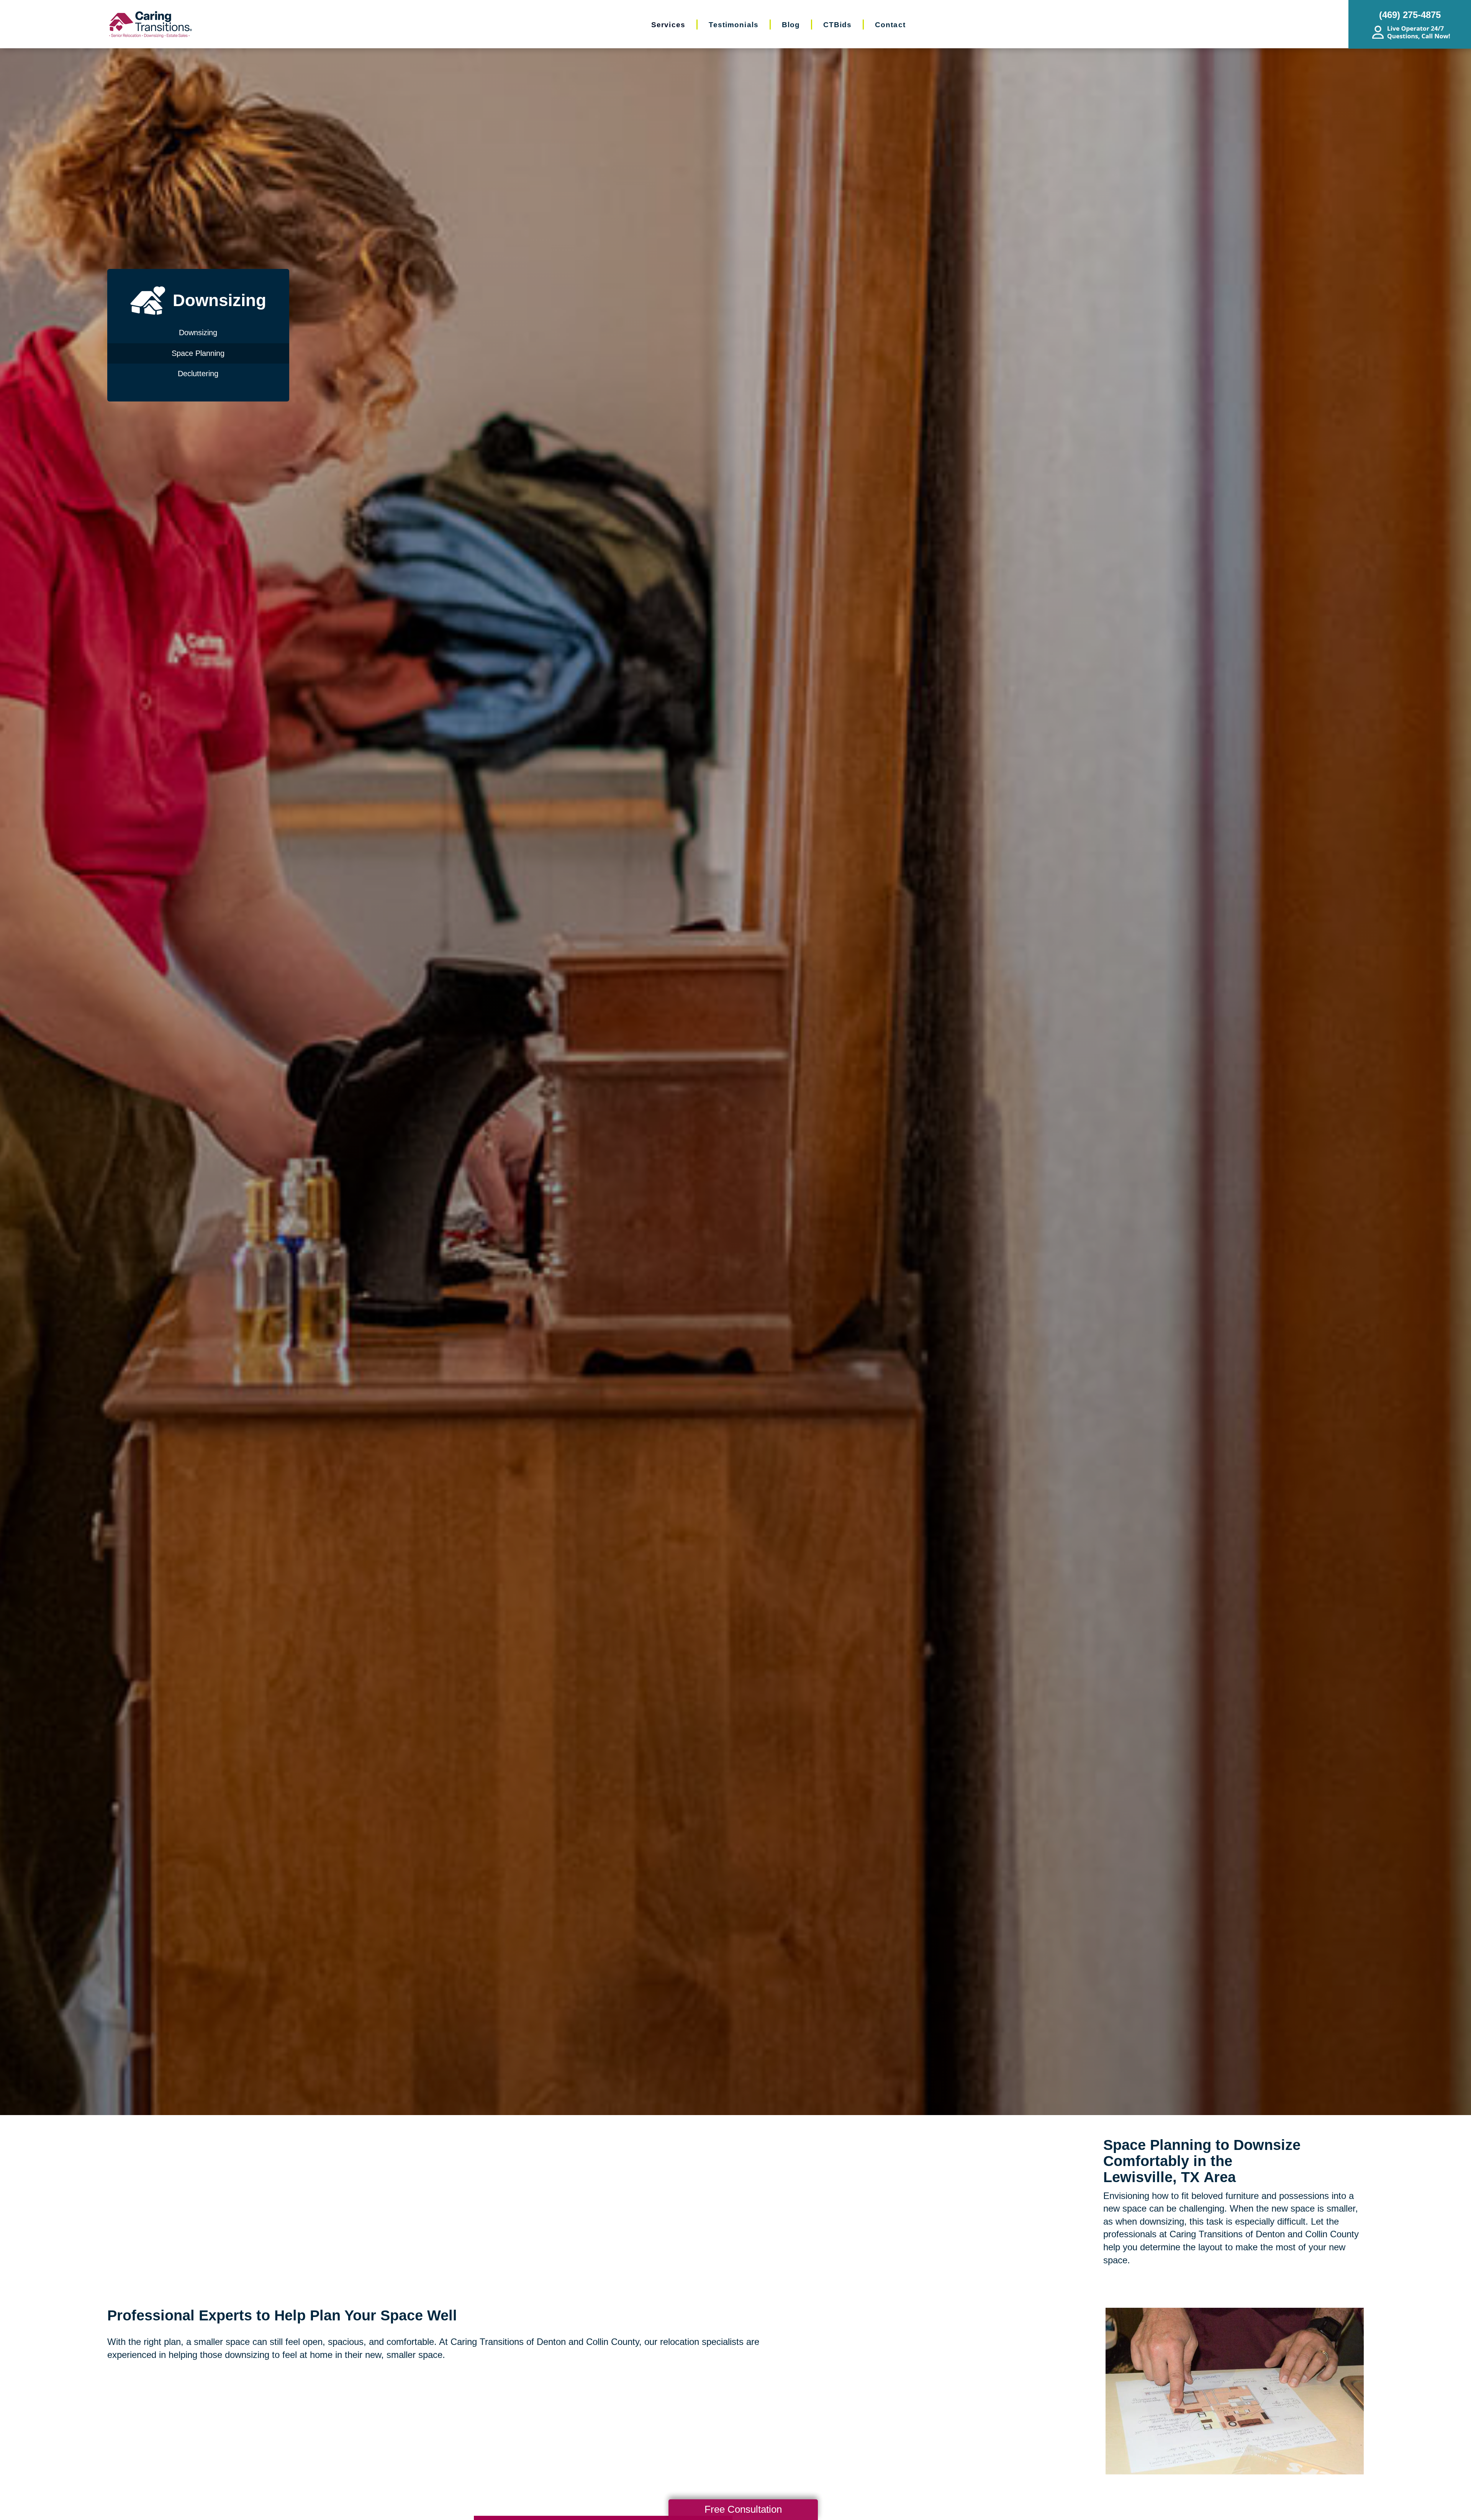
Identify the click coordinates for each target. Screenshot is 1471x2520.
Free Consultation (743, 2509)
